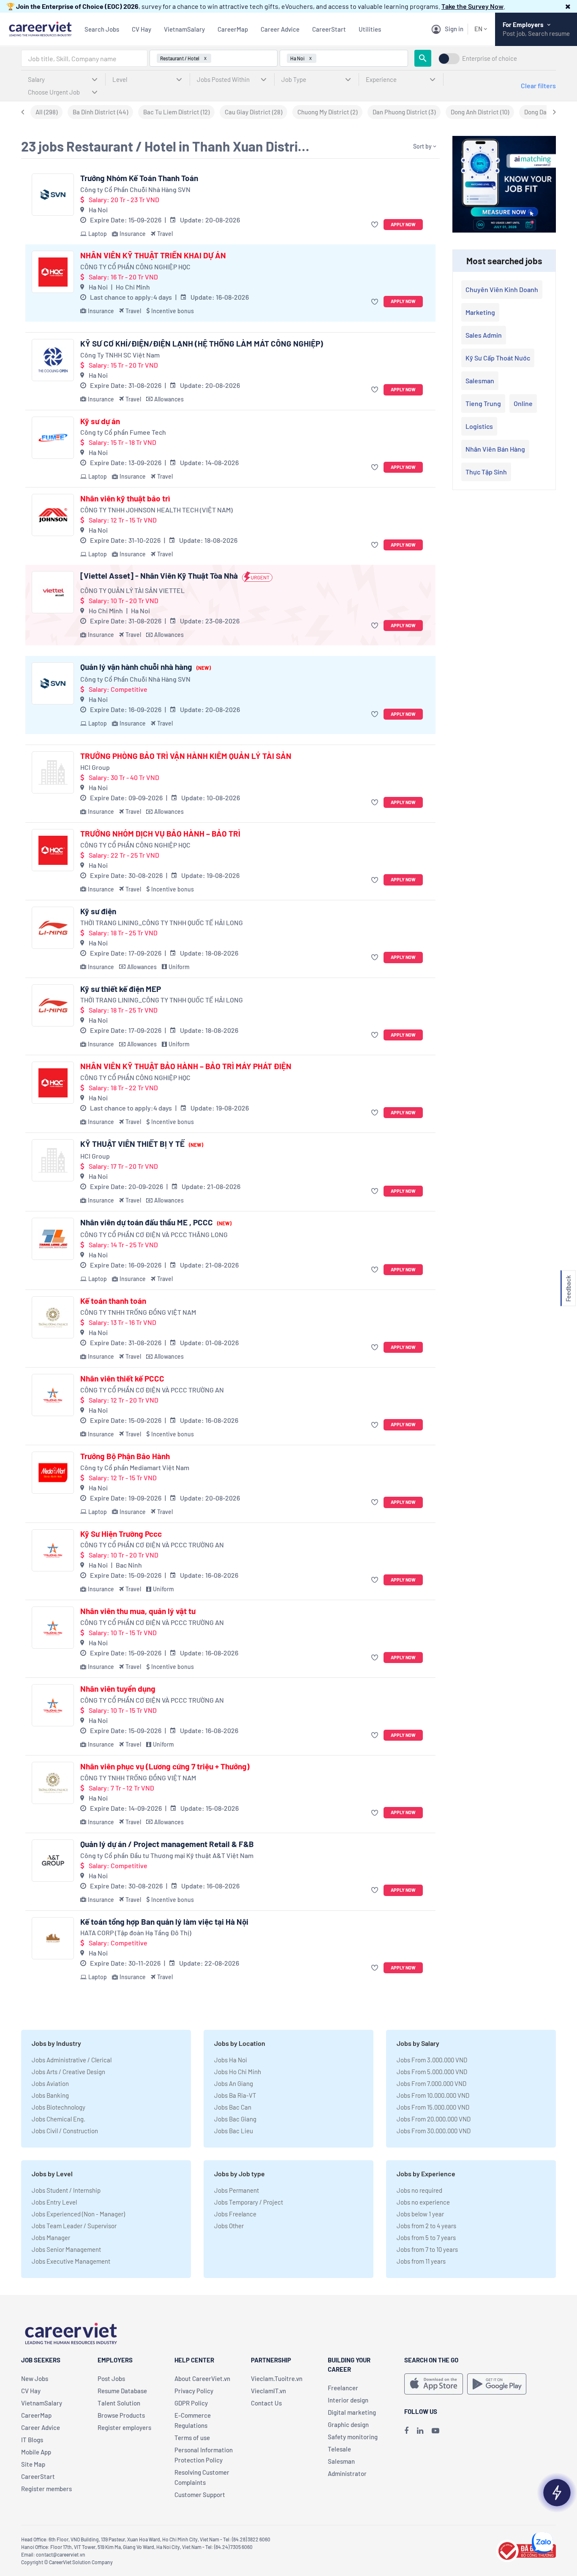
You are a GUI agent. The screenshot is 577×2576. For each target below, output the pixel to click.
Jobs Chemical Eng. (59, 2119)
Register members (46, 2489)
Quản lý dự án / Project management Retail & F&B (167, 1844)
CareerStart (329, 29)
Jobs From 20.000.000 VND (434, 2119)
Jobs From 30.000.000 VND (434, 2131)
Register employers (124, 2427)
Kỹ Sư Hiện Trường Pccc (121, 1534)
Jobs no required (419, 2190)
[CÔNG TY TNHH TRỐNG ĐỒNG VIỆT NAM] (53, 1317)
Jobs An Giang (234, 2083)
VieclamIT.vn (268, 2391)
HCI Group (95, 767)
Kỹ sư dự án (100, 421)
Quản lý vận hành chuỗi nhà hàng (146, 667)
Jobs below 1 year (420, 2214)
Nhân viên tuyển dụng (118, 1689)
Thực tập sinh (486, 472)
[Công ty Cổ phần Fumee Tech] (53, 438)
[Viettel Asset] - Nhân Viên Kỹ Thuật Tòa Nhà (159, 576)
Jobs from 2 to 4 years (426, 2226)
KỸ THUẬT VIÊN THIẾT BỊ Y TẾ (142, 1144)
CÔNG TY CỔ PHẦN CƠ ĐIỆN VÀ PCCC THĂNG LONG (154, 1234)
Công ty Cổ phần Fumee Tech (123, 432)
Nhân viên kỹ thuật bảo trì (125, 498)
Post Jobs (111, 2378)
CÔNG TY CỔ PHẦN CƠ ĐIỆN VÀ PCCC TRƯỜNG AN (152, 1390)
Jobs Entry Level (54, 2202)
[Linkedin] (420, 2430)
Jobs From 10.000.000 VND (433, 2095)
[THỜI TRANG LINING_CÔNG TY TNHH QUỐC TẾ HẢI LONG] (53, 928)
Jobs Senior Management (66, 2249)
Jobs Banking (50, 2095)
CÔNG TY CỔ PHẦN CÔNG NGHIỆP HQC (135, 267)
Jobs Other (229, 2226)
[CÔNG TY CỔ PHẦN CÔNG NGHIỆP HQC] (53, 272)
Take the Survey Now (472, 6)
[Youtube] (435, 2430)
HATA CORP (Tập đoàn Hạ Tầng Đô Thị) (136, 1933)
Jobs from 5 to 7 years (426, 2237)
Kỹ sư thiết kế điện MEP (121, 989)
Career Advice (280, 29)
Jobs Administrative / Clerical (72, 2060)
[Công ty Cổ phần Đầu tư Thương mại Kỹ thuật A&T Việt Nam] (53, 1861)
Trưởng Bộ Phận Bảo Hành (125, 1456)
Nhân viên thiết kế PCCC (122, 1379)
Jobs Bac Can (233, 2107)
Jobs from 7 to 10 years (427, 2249)
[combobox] (84, 58)
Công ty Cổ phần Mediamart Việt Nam (135, 1467)
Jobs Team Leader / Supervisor (74, 2226)
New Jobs (35, 2378)
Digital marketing (352, 2412)
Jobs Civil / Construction (65, 2131)
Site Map (33, 2464)
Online (523, 403)
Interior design (348, 2400)
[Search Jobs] (423, 58)
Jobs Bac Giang (235, 2119)
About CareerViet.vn (202, 2378)
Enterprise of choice (490, 58)
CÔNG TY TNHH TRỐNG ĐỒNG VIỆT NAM (138, 1312)
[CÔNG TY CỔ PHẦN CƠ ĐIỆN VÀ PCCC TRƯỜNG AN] (53, 1395)
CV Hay (142, 29)
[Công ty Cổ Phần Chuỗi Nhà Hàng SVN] (53, 195)
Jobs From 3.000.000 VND (432, 2060)
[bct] (526, 2550)
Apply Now (403, 224)
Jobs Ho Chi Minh (238, 2072)
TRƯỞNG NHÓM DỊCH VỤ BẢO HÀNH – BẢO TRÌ (160, 834)
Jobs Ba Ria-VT (235, 2095)
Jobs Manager (51, 2237)
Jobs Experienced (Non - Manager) (78, 2214)
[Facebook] (406, 2430)
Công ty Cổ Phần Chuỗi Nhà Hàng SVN (135, 189)
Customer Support (200, 2495)
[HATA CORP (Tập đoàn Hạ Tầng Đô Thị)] (53, 1938)
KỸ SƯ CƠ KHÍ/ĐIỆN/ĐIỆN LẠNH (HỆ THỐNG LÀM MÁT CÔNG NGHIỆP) (202, 344)
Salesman (480, 381)
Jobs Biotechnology (59, 2107)
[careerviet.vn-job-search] (434, 2384)
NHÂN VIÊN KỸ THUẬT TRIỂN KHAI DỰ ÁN (153, 255)
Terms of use (192, 2438)
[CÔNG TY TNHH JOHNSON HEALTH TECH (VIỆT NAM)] (53, 515)
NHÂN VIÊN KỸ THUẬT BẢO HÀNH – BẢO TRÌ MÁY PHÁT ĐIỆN (186, 1066)
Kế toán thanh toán (113, 1301)
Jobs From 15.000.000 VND (433, 2107)
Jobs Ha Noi (231, 2060)
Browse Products (121, 2415)
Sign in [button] (454, 29)
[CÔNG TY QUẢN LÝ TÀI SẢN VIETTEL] (53, 592)
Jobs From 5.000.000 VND (432, 2072)
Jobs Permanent (237, 2190)
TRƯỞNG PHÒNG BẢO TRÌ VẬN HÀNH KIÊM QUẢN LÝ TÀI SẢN (186, 756)
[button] (568, 6)
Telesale (339, 2449)
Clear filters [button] (538, 85)
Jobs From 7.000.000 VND (431, 2083)
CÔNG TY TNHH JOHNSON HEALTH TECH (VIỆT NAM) (156, 510)
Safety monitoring (353, 2437)
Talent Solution (119, 2403)
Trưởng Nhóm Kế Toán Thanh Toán (139, 178)
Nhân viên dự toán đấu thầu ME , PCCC (156, 1222)
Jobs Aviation (50, 2083)
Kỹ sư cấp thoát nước (498, 358)
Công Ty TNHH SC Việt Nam (120, 355)
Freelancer (343, 2388)
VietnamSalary (184, 29)
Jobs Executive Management (71, 2261)
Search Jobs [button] (102, 29)
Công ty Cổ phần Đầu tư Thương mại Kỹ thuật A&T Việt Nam (167, 1855)
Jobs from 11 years (421, 2261)
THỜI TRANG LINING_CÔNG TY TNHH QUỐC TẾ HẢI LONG (162, 922)
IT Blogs (32, 2440)
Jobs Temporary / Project (249, 2202)
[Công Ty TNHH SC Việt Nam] (53, 360)
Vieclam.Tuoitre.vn (277, 2378)
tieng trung (483, 403)
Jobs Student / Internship (66, 2190)
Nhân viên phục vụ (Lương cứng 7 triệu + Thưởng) (165, 1766)
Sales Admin (484, 335)
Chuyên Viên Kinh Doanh (502, 289)
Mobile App (36, 2452)
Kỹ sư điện (98, 911)
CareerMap (233, 29)
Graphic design (348, 2424)
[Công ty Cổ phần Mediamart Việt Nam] (53, 1473)
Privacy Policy (194, 2391)
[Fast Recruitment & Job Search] (40, 28)
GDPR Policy (191, 2403)
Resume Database (122, 2391)
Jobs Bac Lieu (234, 2131)
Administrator (347, 2473)
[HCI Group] (53, 772)
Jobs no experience (423, 2202)
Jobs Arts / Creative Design (68, 2072)
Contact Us (266, 2403)
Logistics (479, 426)
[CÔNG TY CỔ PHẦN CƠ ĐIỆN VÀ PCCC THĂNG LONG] (53, 1239)
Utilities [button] (370, 29)
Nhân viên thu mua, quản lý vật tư (138, 1611)
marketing (480, 312)
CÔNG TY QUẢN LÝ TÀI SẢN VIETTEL (132, 590)
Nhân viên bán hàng (495, 449)
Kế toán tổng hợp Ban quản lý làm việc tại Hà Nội (164, 1922)
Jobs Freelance (235, 2214)
